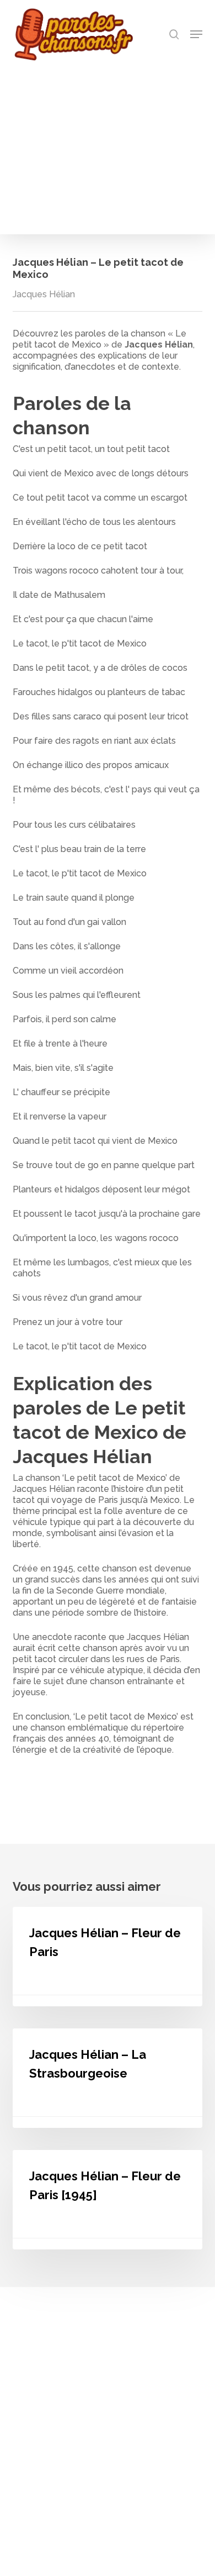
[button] (196, 34)
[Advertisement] (108, 145)
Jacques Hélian (44, 294)
